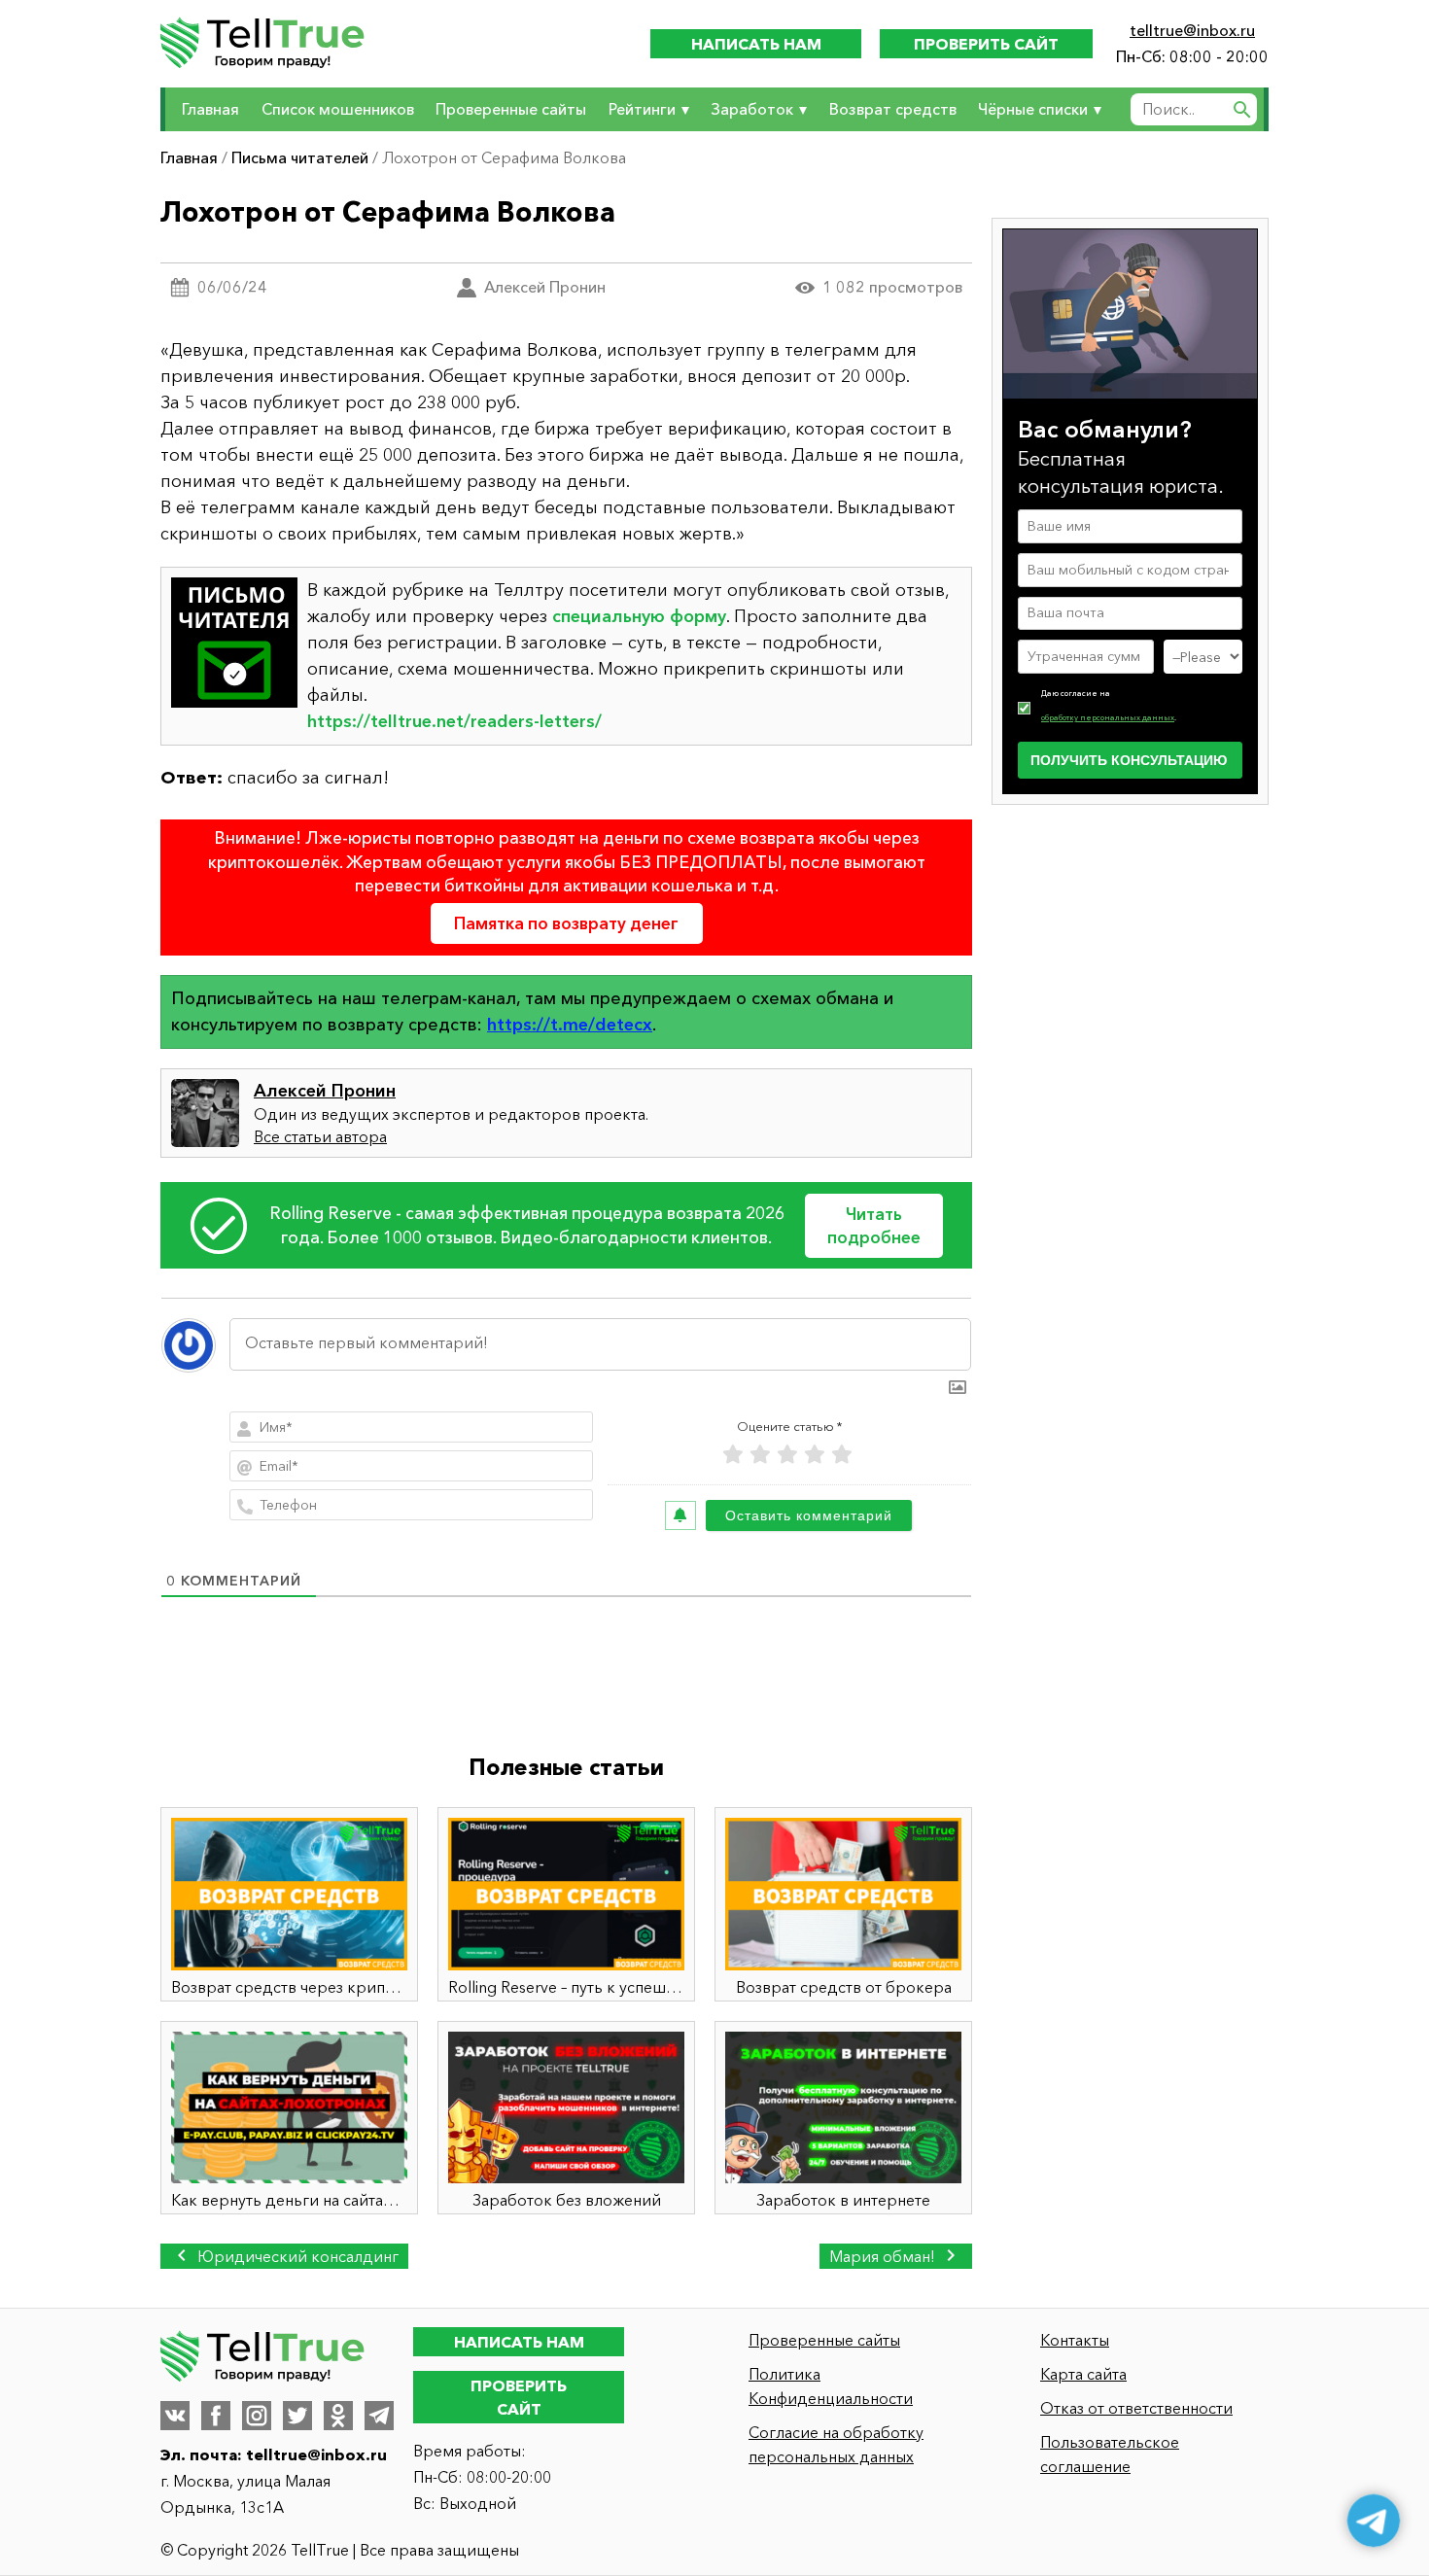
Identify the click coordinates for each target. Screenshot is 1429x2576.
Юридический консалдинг (296, 2256)
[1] (733, 1455)
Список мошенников (338, 109)
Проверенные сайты (511, 109)
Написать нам (756, 44)
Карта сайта (1083, 2374)
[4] (815, 1455)
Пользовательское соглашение (1110, 2454)
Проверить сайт (986, 44)
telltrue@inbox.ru (1192, 30)
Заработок (752, 109)
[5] (842, 1455)
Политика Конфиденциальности (831, 2386)
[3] (787, 1455)
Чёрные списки (1033, 109)
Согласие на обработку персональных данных (836, 2444)
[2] (760, 1455)
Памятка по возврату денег (566, 923)
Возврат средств (893, 109)
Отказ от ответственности (1136, 2408)
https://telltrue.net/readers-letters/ (454, 721)
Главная (210, 109)
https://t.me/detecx (570, 1025)
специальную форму (639, 616)
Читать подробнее (874, 1225)
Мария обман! (884, 2256)
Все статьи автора (320, 1136)
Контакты (1075, 2340)
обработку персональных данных (1108, 717)
